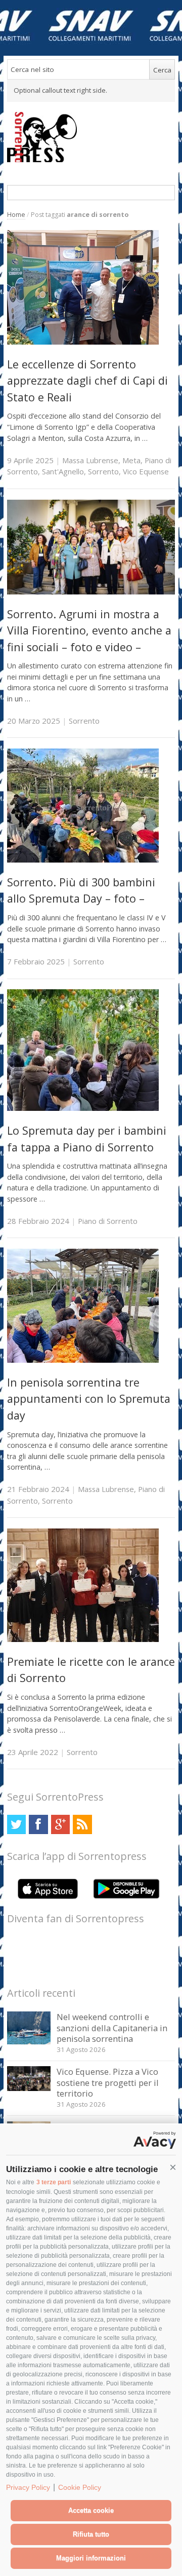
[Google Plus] (60, 1824)
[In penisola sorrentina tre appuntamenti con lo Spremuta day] (83, 1360)
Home (16, 215)
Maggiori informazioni (91, 2558)
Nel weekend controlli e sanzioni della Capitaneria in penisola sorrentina (112, 2028)
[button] (173, 2168)
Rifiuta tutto (91, 2534)
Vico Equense (146, 471)
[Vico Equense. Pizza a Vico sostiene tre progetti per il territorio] (29, 2088)
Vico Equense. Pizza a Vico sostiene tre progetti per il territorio (108, 2082)
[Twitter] (16, 1824)
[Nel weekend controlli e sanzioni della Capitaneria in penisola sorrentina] (29, 2042)
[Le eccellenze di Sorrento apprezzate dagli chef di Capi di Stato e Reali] (83, 342)
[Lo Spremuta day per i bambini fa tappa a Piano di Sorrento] (83, 1108)
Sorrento (103, 471)
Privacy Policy (28, 2487)
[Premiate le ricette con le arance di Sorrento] (83, 1639)
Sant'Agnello (63, 471)
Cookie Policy (80, 2487)
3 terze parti (54, 2182)
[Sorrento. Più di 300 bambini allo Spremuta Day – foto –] (83, 860)
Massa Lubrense (90, 460)
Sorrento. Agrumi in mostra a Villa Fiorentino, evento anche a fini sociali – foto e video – (89, 630)
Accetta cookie (91, 2510)
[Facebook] (38, 1824)
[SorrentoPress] (91, 137)
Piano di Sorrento (108, 1221)
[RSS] (82, 1824)
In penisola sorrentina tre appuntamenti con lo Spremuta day (89, 1399)
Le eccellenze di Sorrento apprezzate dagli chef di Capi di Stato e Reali (87, 381)
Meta (131, 460)
